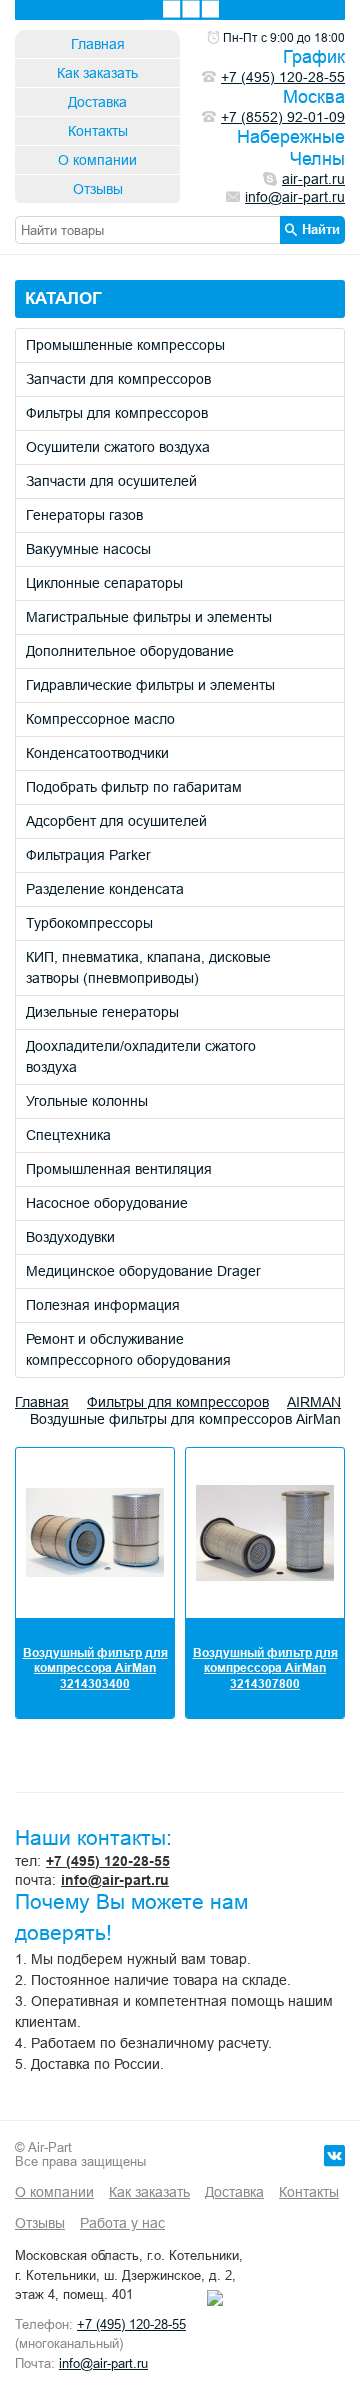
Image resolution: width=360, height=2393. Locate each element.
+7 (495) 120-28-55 (108, 1861)
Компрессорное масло (100, 719)
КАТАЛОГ (63, 298)
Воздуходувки (70, 1237)
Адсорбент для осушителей (116, 821)
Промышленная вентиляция (119, 1169)
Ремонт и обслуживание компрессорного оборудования (128, 1349)
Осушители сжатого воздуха (118, 447)
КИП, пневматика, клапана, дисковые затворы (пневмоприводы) (148, 967)
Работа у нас (122, 2223)
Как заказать (97, 73)
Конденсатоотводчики (97, 753)
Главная (98, 44)
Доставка (97, 102)
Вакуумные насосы (88, 549)
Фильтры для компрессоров (117, 413)
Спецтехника (68, 1135)
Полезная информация (103, 1305)
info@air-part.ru (115, 1880)
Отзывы (98, 189)
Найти (321, 229)
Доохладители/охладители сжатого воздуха (141, 1056)
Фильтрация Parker (88, 855)
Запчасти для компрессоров (118, 379)
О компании (97, 160)
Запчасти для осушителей (111, 481)
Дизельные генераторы (102, 1012)
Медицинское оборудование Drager (143, 1271)
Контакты (98, 131)
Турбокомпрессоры (89, 923)
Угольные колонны (87, 1101)
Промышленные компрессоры (125, 345)
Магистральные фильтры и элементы (149, 617)
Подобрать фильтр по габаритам (134, 787)
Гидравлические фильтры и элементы (150, 685)
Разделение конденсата (105, 889)
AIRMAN (314, 1402)
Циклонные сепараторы (104, 583)
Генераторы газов (84, 515)
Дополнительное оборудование (130, 651)
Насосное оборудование (107, 1203)
